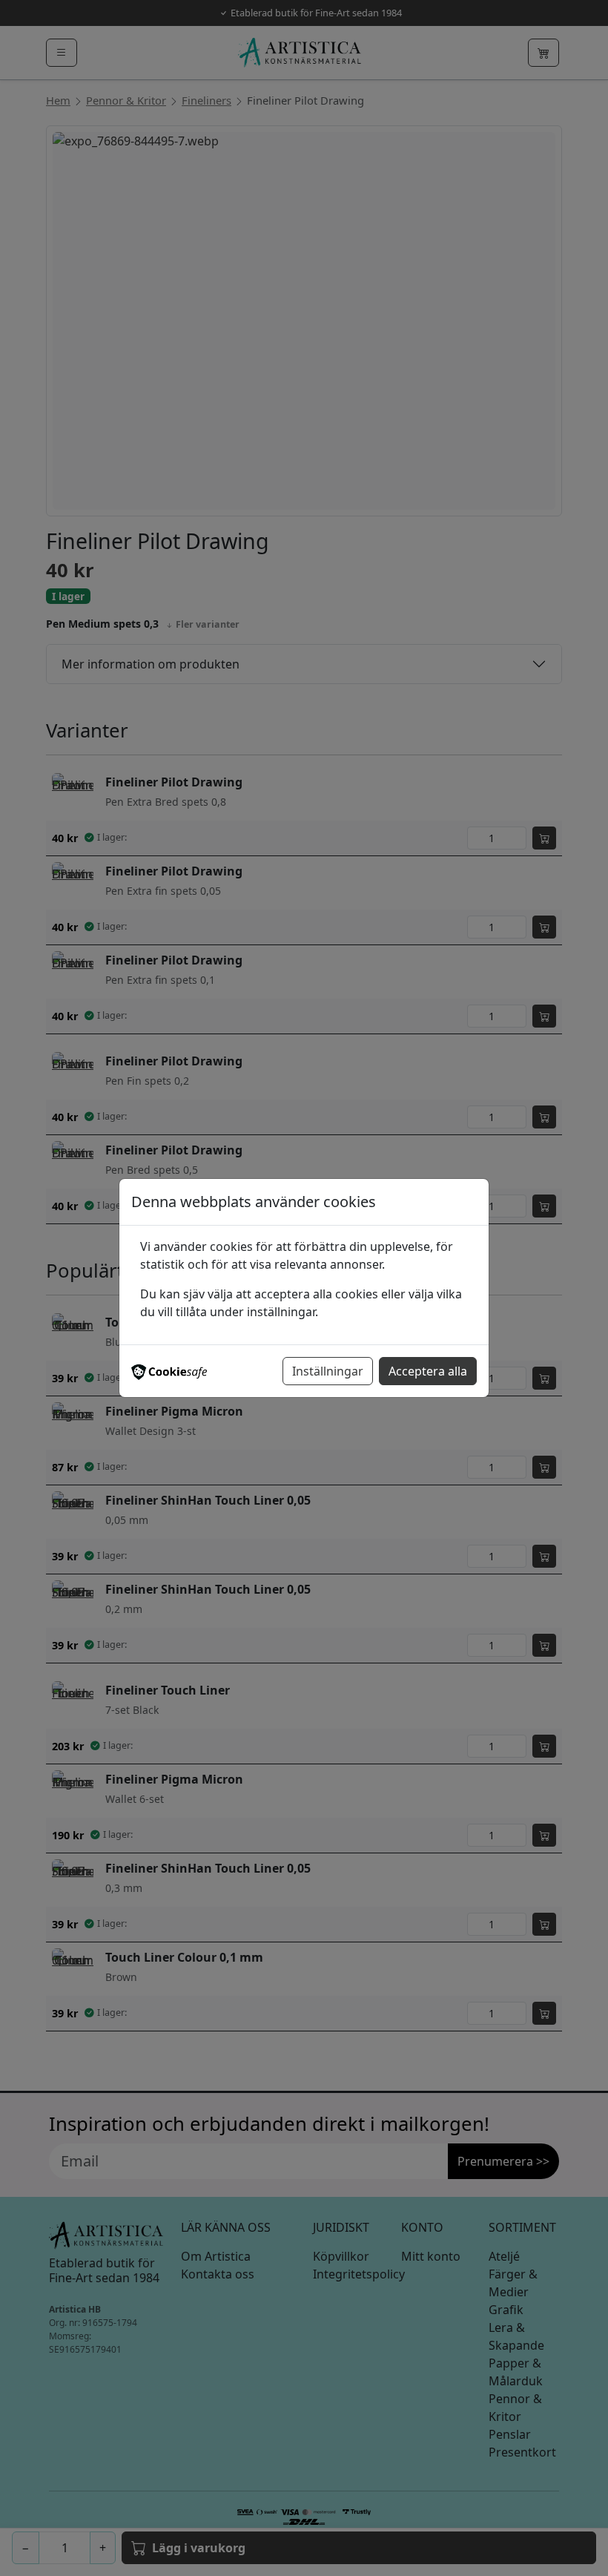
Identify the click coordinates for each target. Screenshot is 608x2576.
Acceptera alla (428, 1371)
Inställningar (328, 1371)
